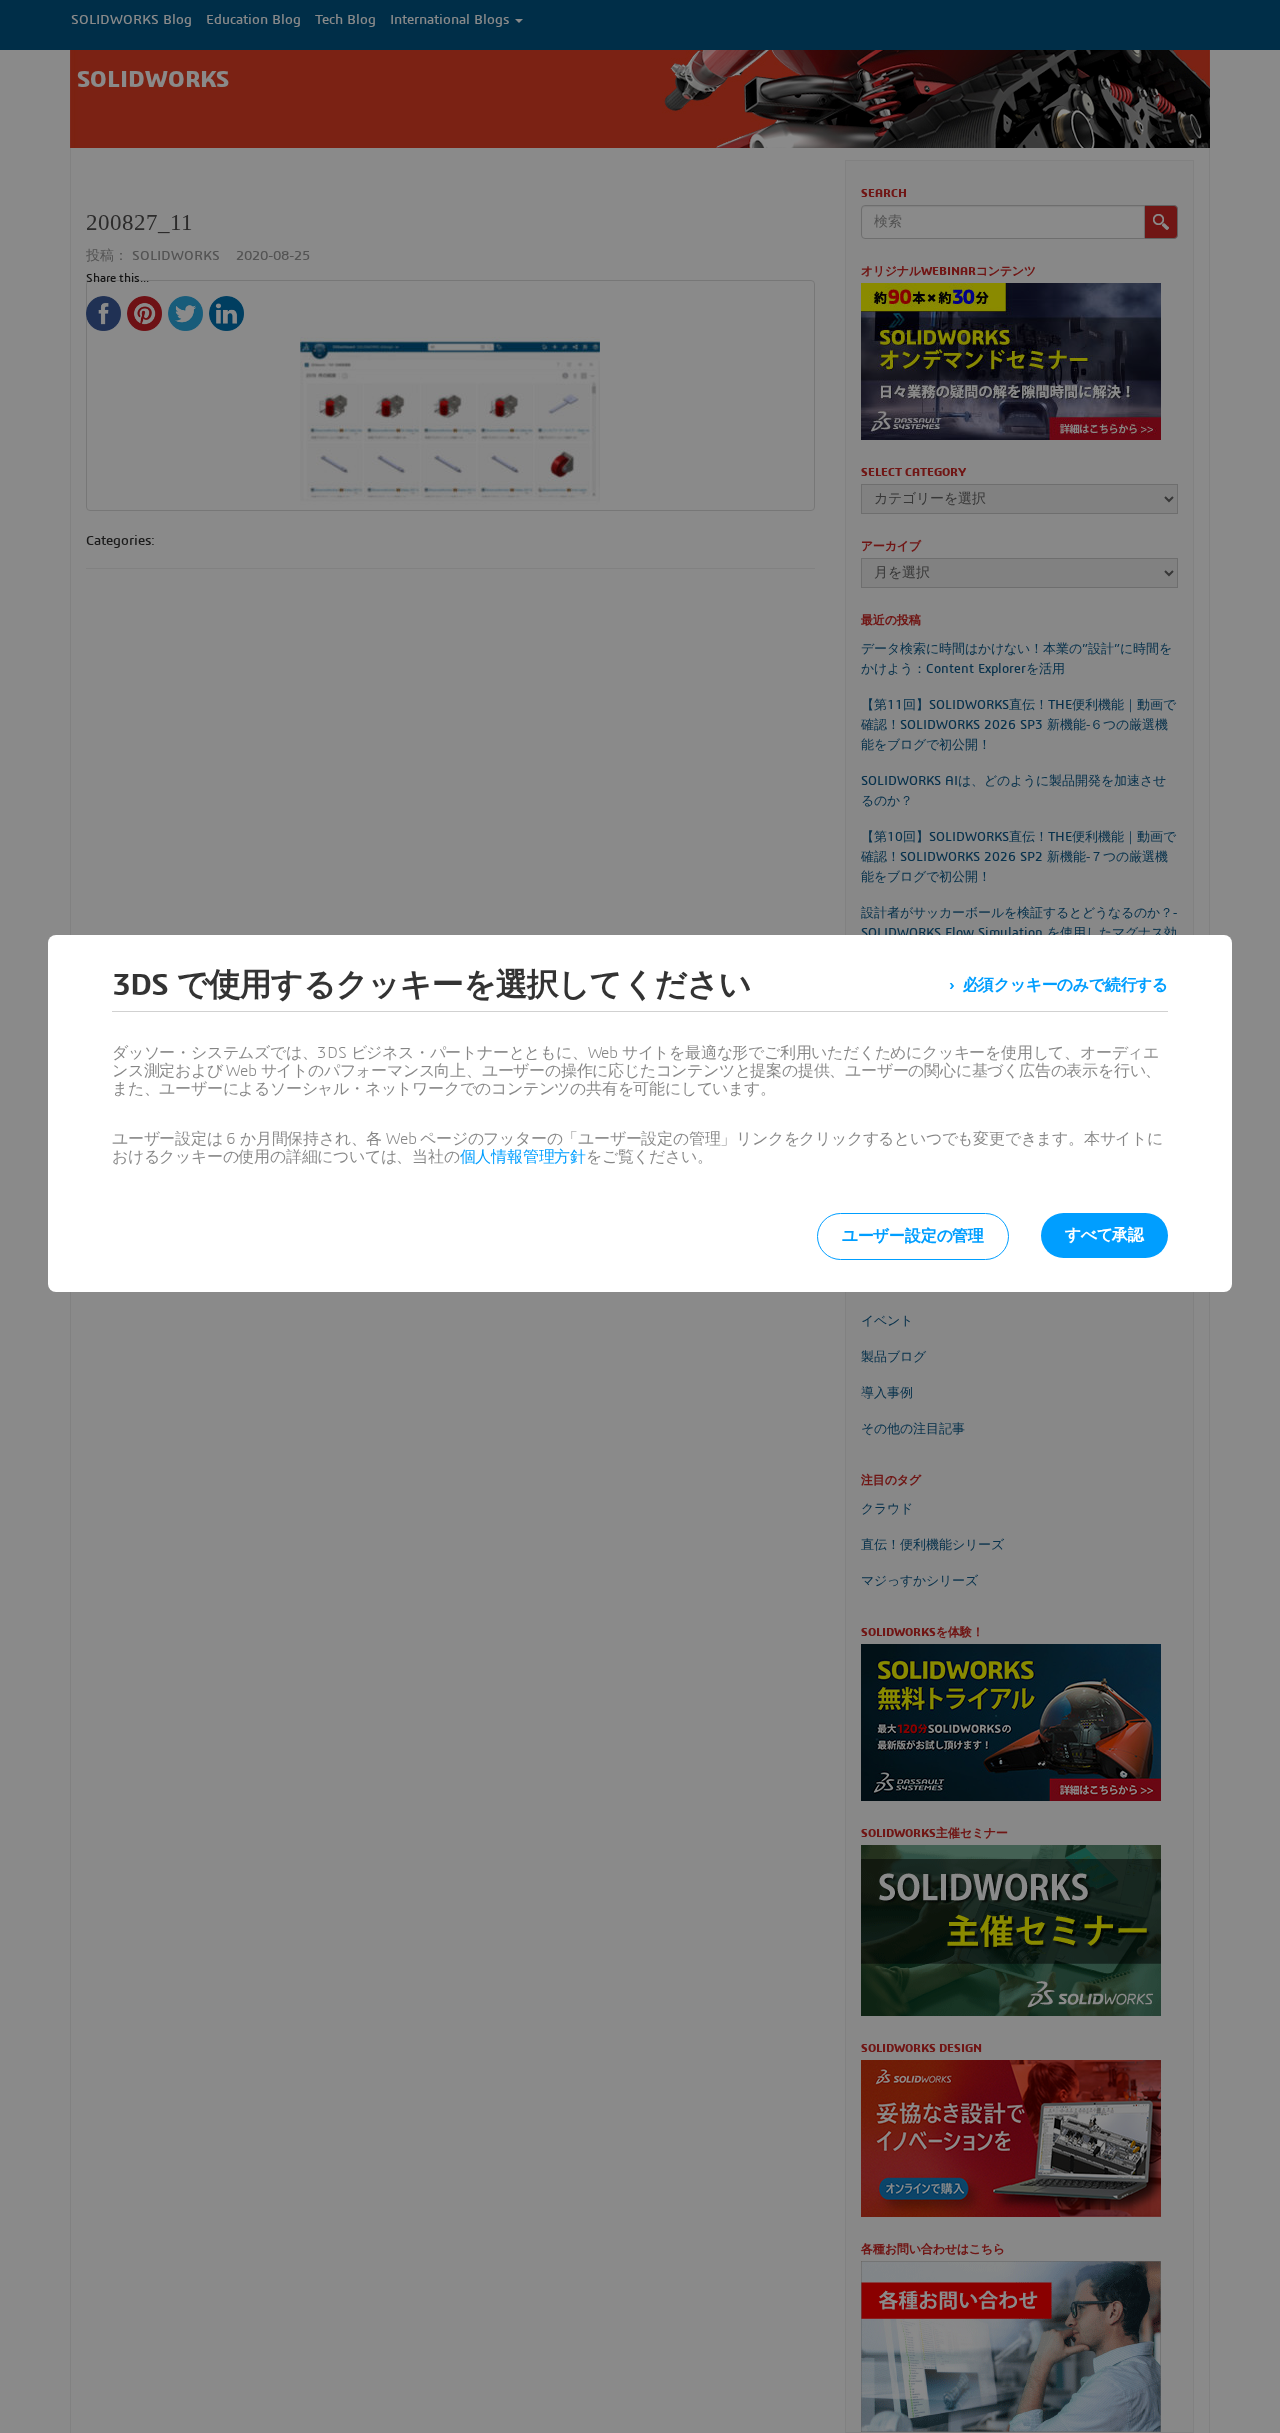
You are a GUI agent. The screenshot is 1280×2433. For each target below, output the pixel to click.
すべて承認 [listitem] (1104, 1235)
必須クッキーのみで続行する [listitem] (1065, 985)
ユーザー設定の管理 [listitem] (913, 1236)
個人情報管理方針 (523, 1157)
